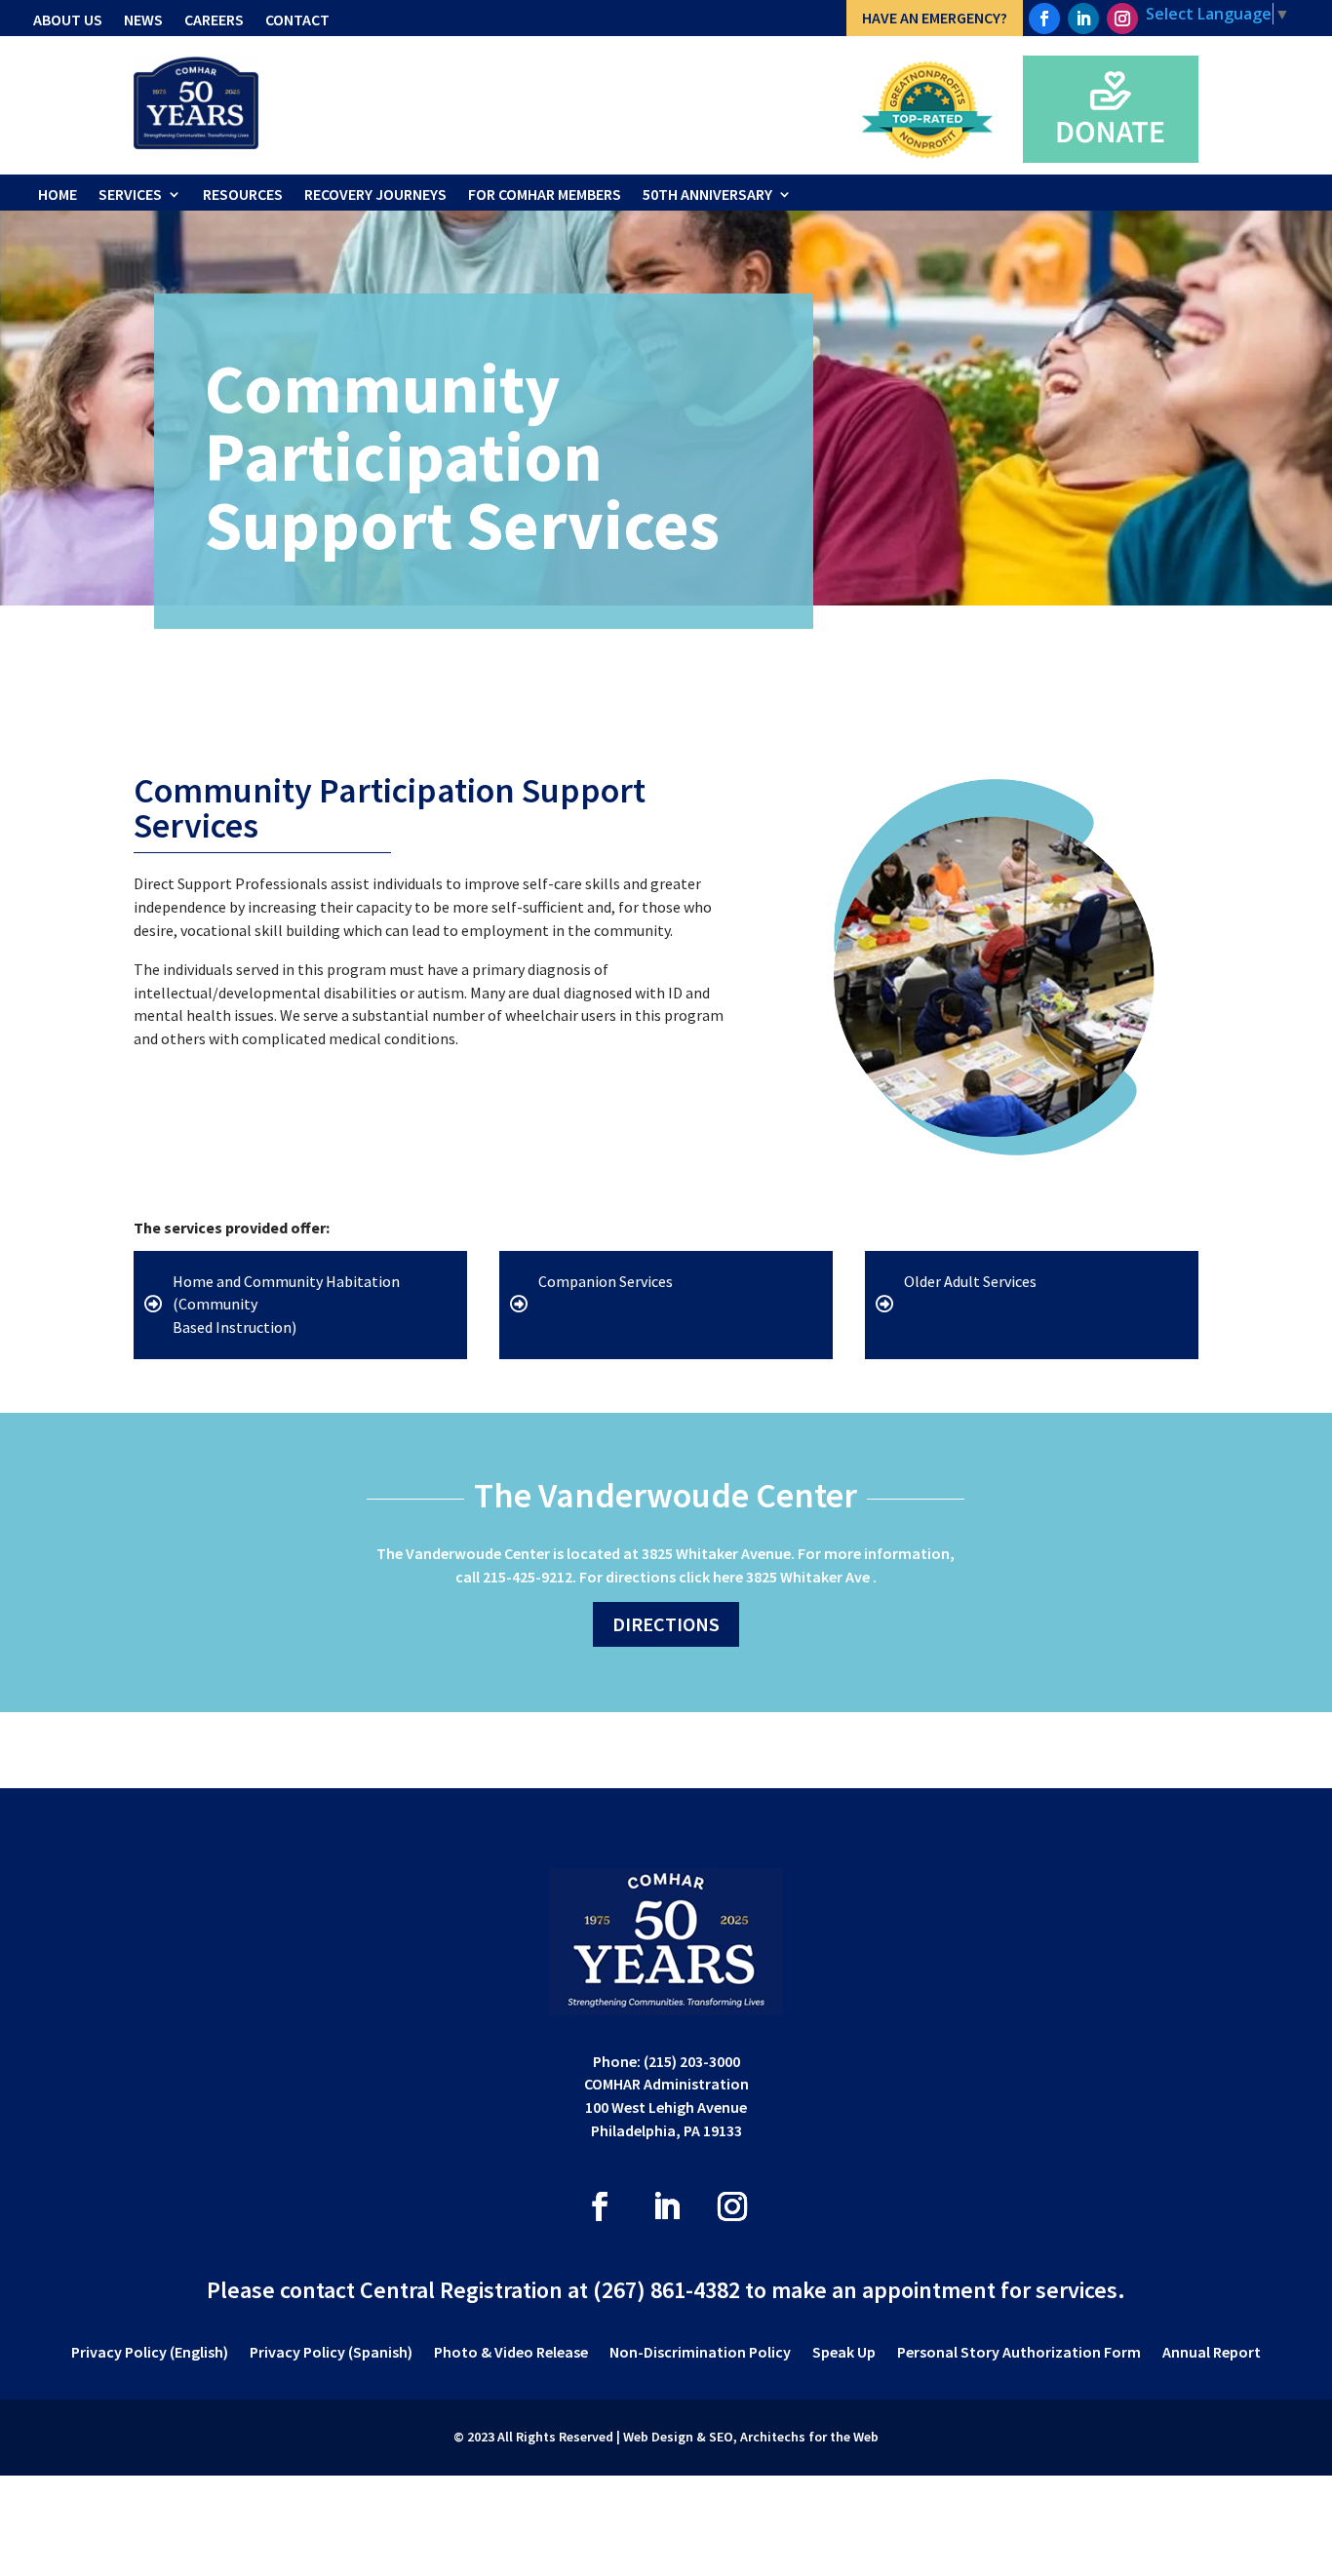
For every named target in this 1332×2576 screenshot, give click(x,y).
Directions (666, 1624)
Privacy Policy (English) (150, 2353)
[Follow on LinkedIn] (1083, 19)
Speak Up (844, 2353)
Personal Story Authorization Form (1019, 2353)
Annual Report (1212, 2353)
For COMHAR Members (545, 194)
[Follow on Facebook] (1044, 19)
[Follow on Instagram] (1122, 19)
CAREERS (214, 20)
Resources (243, 194)
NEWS (143, 20)
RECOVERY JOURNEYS (375, 194)
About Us (68, 20)
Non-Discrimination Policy (700, 2353)
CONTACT (297, 20)
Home (58, 194)
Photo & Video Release (511, 2353)
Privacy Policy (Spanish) (331, 2353)
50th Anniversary (707, 194)
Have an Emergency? (935, 18)
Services (130, 194)
